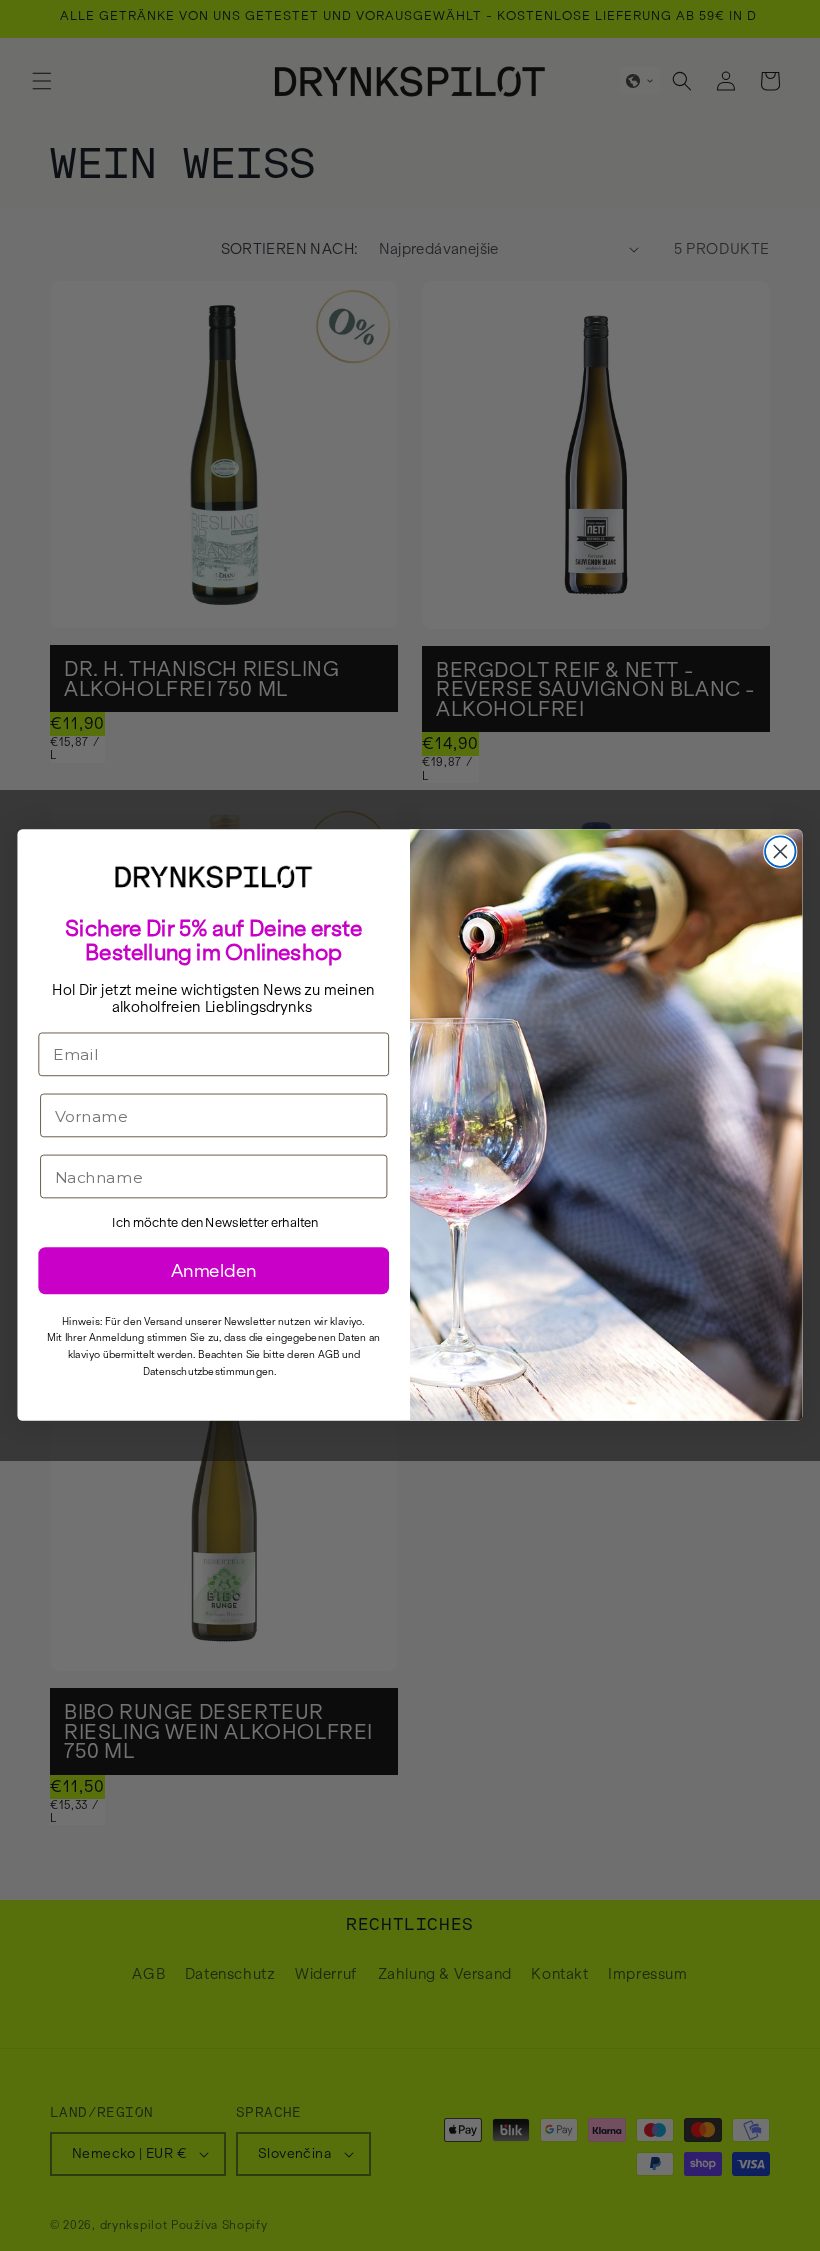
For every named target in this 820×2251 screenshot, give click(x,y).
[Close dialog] (780, 852)
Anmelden (213, 1271)
